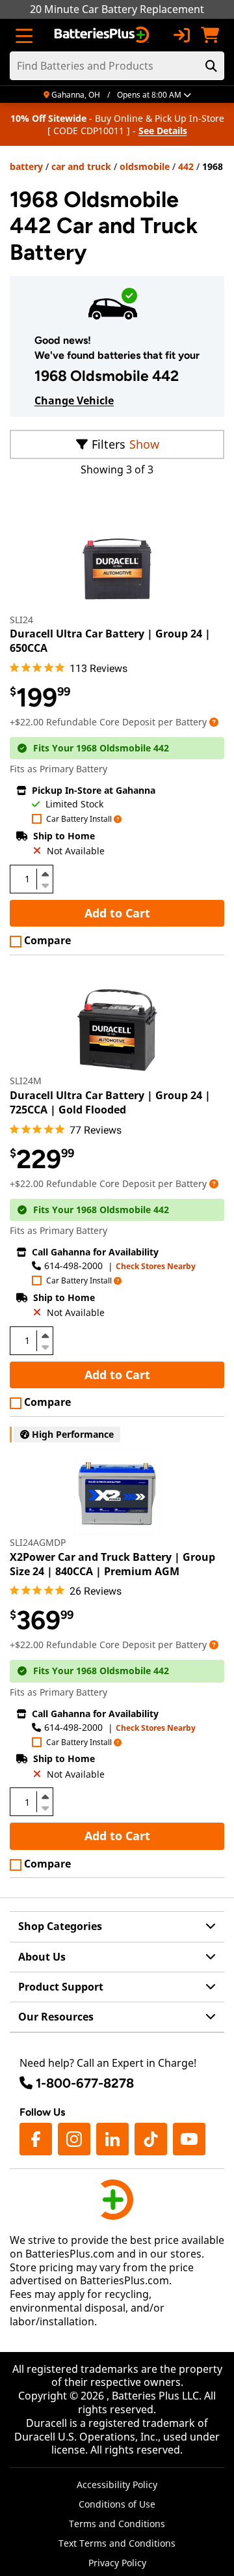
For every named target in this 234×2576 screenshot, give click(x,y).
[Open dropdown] (214, 722)
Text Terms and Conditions (117, 2543)
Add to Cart (117, 913)
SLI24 (21, 620)
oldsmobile (145, 166)
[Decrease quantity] (45, 884)
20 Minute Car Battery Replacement (117, 9)
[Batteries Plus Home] (103, 35)
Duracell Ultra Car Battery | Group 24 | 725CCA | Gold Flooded (110, 1102)
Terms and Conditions (117, 2524)
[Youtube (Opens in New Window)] (189, 2139)
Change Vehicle (74, 400)
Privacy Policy (117, 2563)
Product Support (61, 1987)
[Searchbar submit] (211, 66)
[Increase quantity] (45, 874)
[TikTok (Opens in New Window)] (151, 2139)
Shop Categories (60, 1926)
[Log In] (181, 35)
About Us (42, 1957)
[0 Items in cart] (210, 35)
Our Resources (56, 2017)
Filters (109, 444)
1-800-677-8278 (85, 2083)
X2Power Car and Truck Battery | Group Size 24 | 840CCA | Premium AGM (112, 1564)
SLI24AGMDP (38, 1542)
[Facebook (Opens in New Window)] (36, 2139)
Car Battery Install (79, 819)
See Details (163, 131)
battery (26, 166)
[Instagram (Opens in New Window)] (74, 2139)
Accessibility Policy (117, 2485)
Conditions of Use (117, 2504)
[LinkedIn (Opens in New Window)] (112, 2139)
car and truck (81, 166)
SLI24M (26, 1081)
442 (186, 166)
